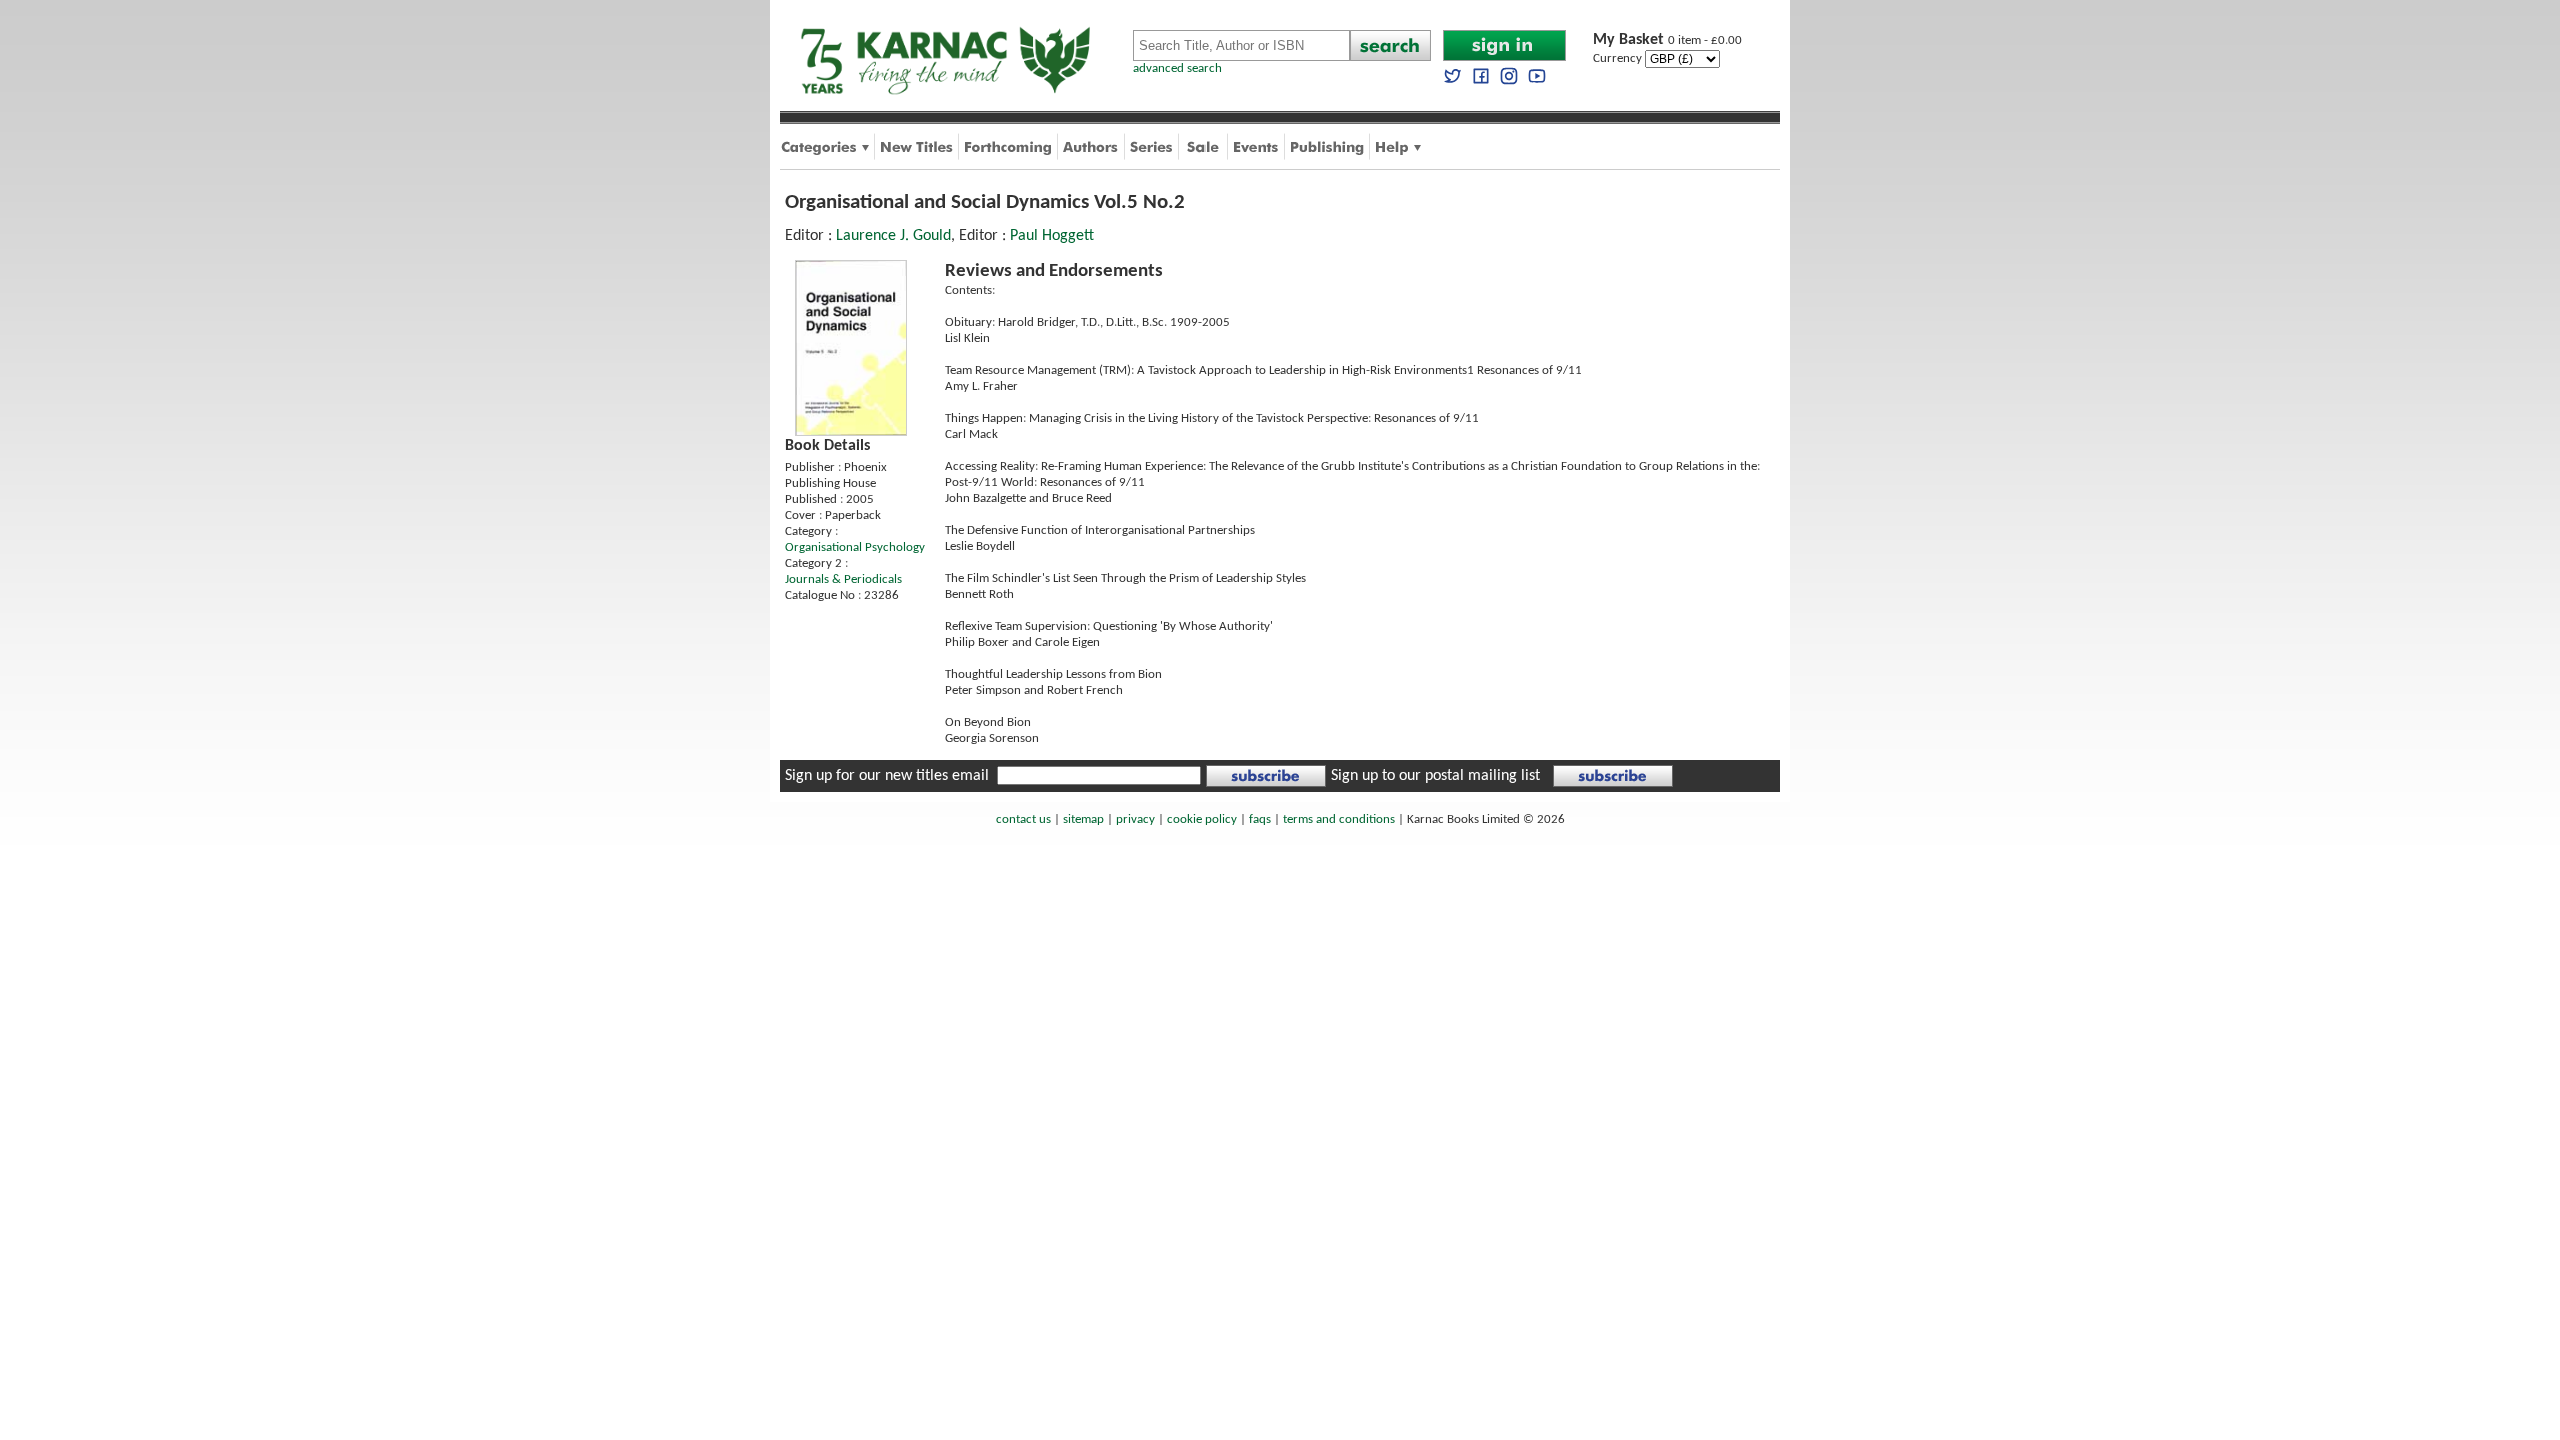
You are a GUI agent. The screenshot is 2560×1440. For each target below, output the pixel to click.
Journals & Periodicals (843, 579)
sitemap (1083, 819)
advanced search (1177, 68)
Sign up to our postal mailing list (1435, 776)
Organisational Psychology (855, 547)
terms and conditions (1339, 819)
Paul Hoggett (1052, 236)
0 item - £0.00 (1667, 40)
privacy (1135, 819)
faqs (1260, 819)
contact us (1023, 819)
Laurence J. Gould (893, 236)
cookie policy (1202, 819)
